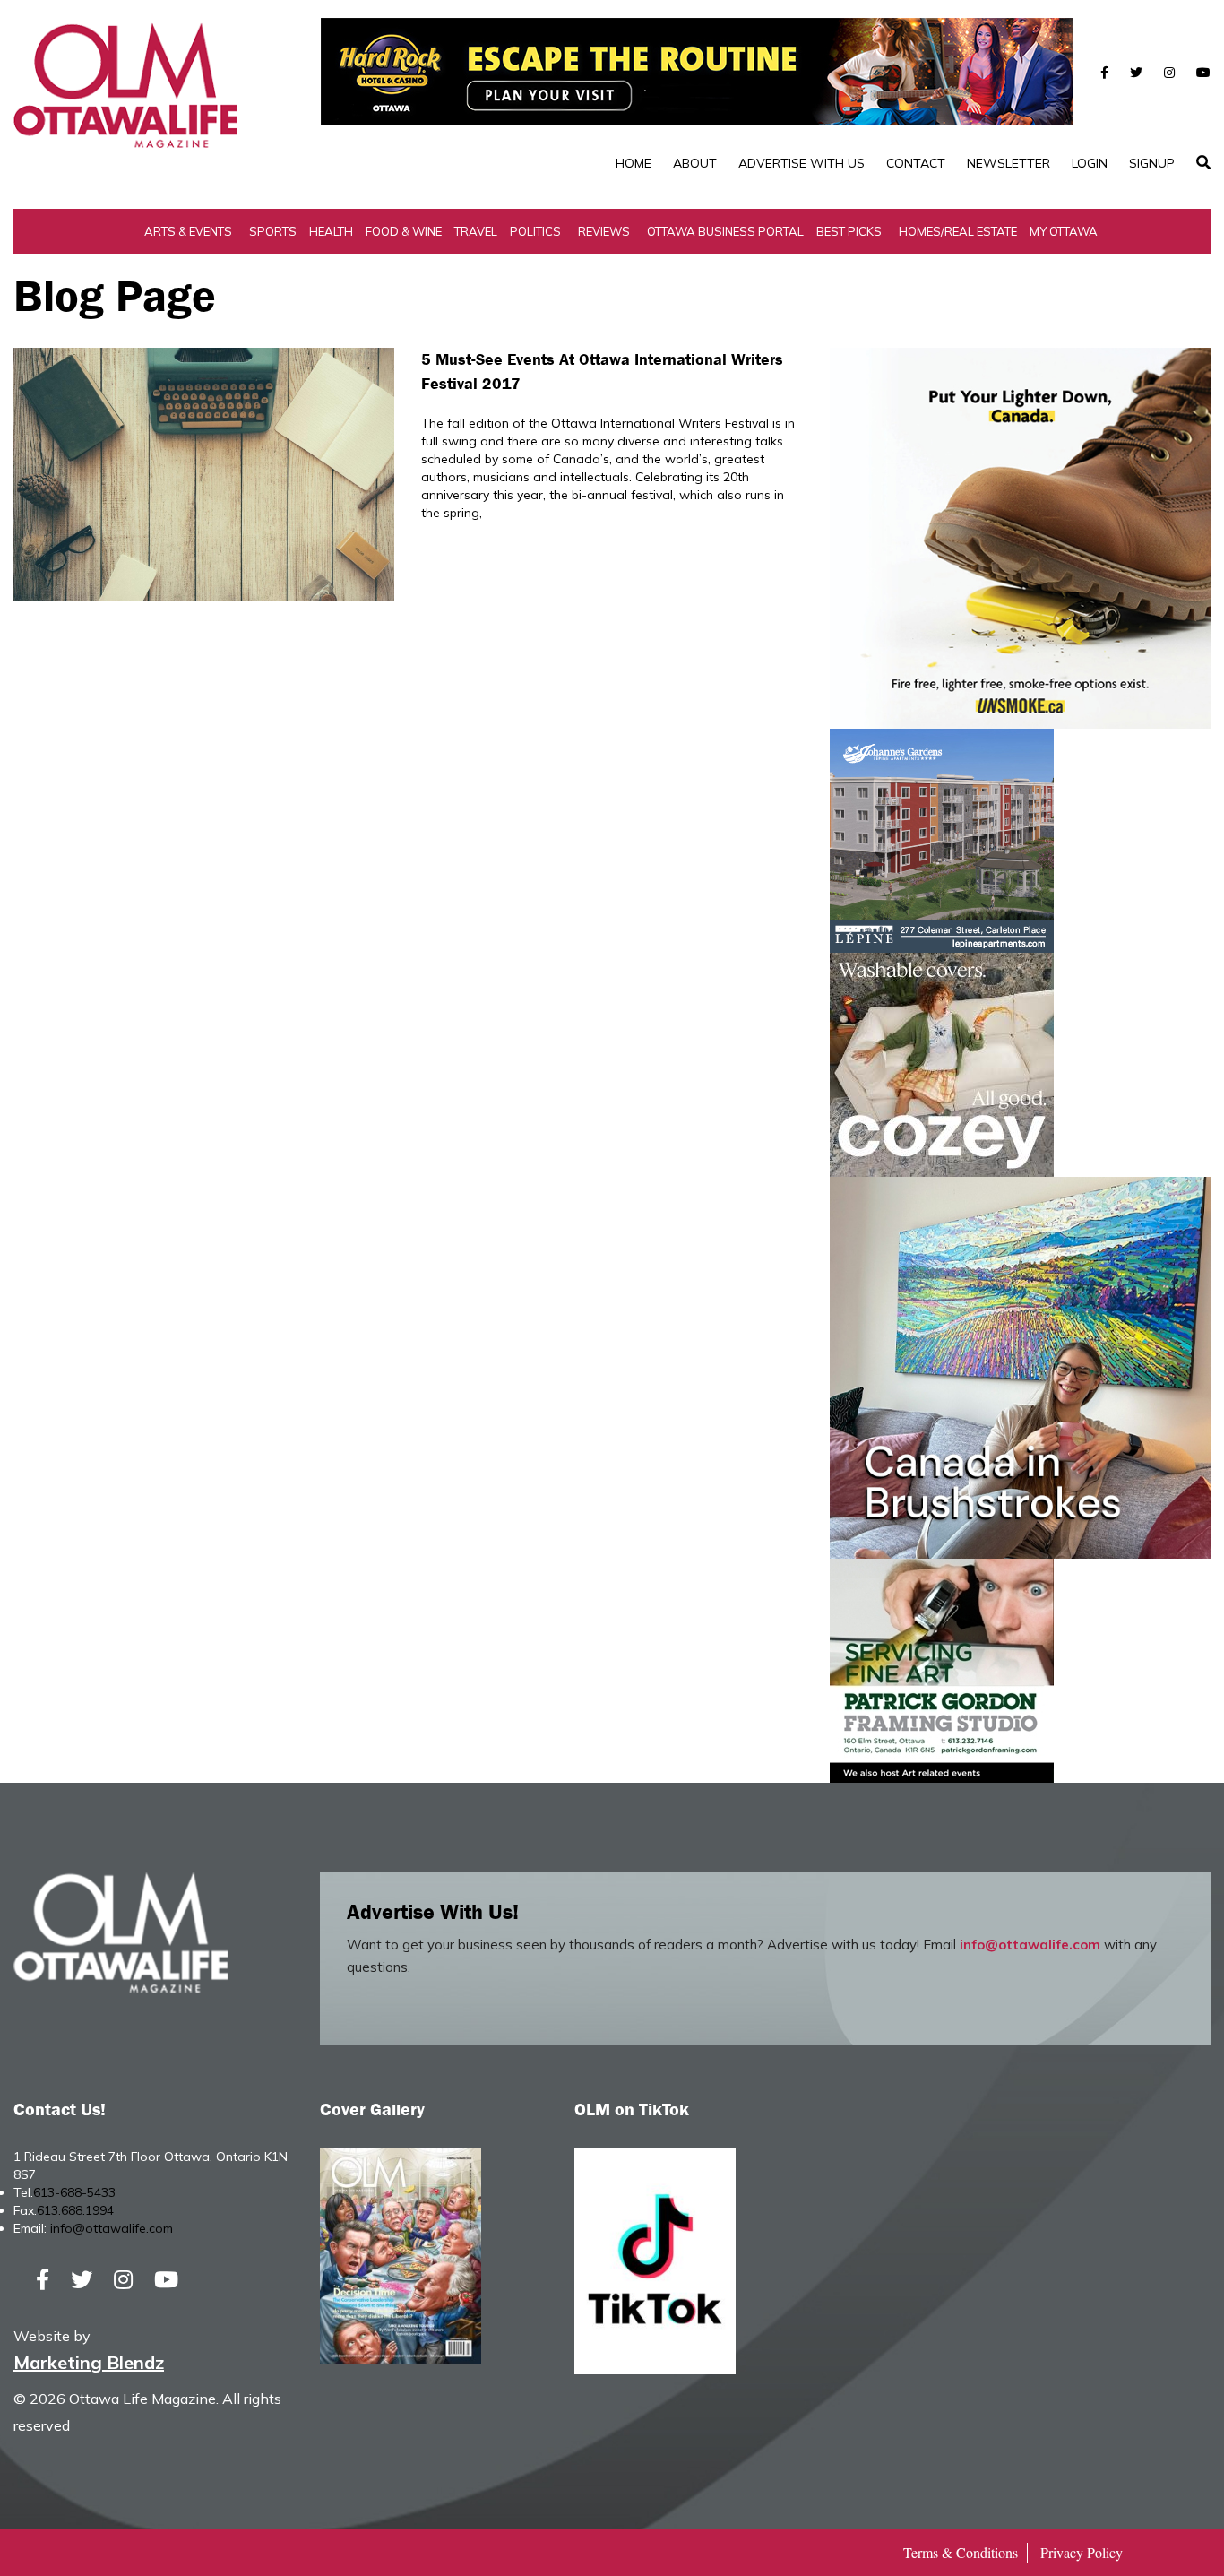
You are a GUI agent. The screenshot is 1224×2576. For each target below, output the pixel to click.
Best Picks (849, 231)
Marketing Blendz (89, 2362)
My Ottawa (1064, 231)
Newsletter (1009, 163)
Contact (916, 163)
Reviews (604, 231)
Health (331, 231)
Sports (273, 231)
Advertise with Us (802, 163)
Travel (476, 231)
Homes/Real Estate (958, 231)
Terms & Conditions (961, 2552)
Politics (535, 231)
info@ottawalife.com (1030, 1945)
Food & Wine (404, 231)
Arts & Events (188, 231)
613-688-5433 (74, 2192)
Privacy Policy (1082, 2552)
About (695, 163)
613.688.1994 (75, 2210)
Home (634, 163)
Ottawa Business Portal (725, 231)
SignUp (1152, 163)
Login (1090, 163)
